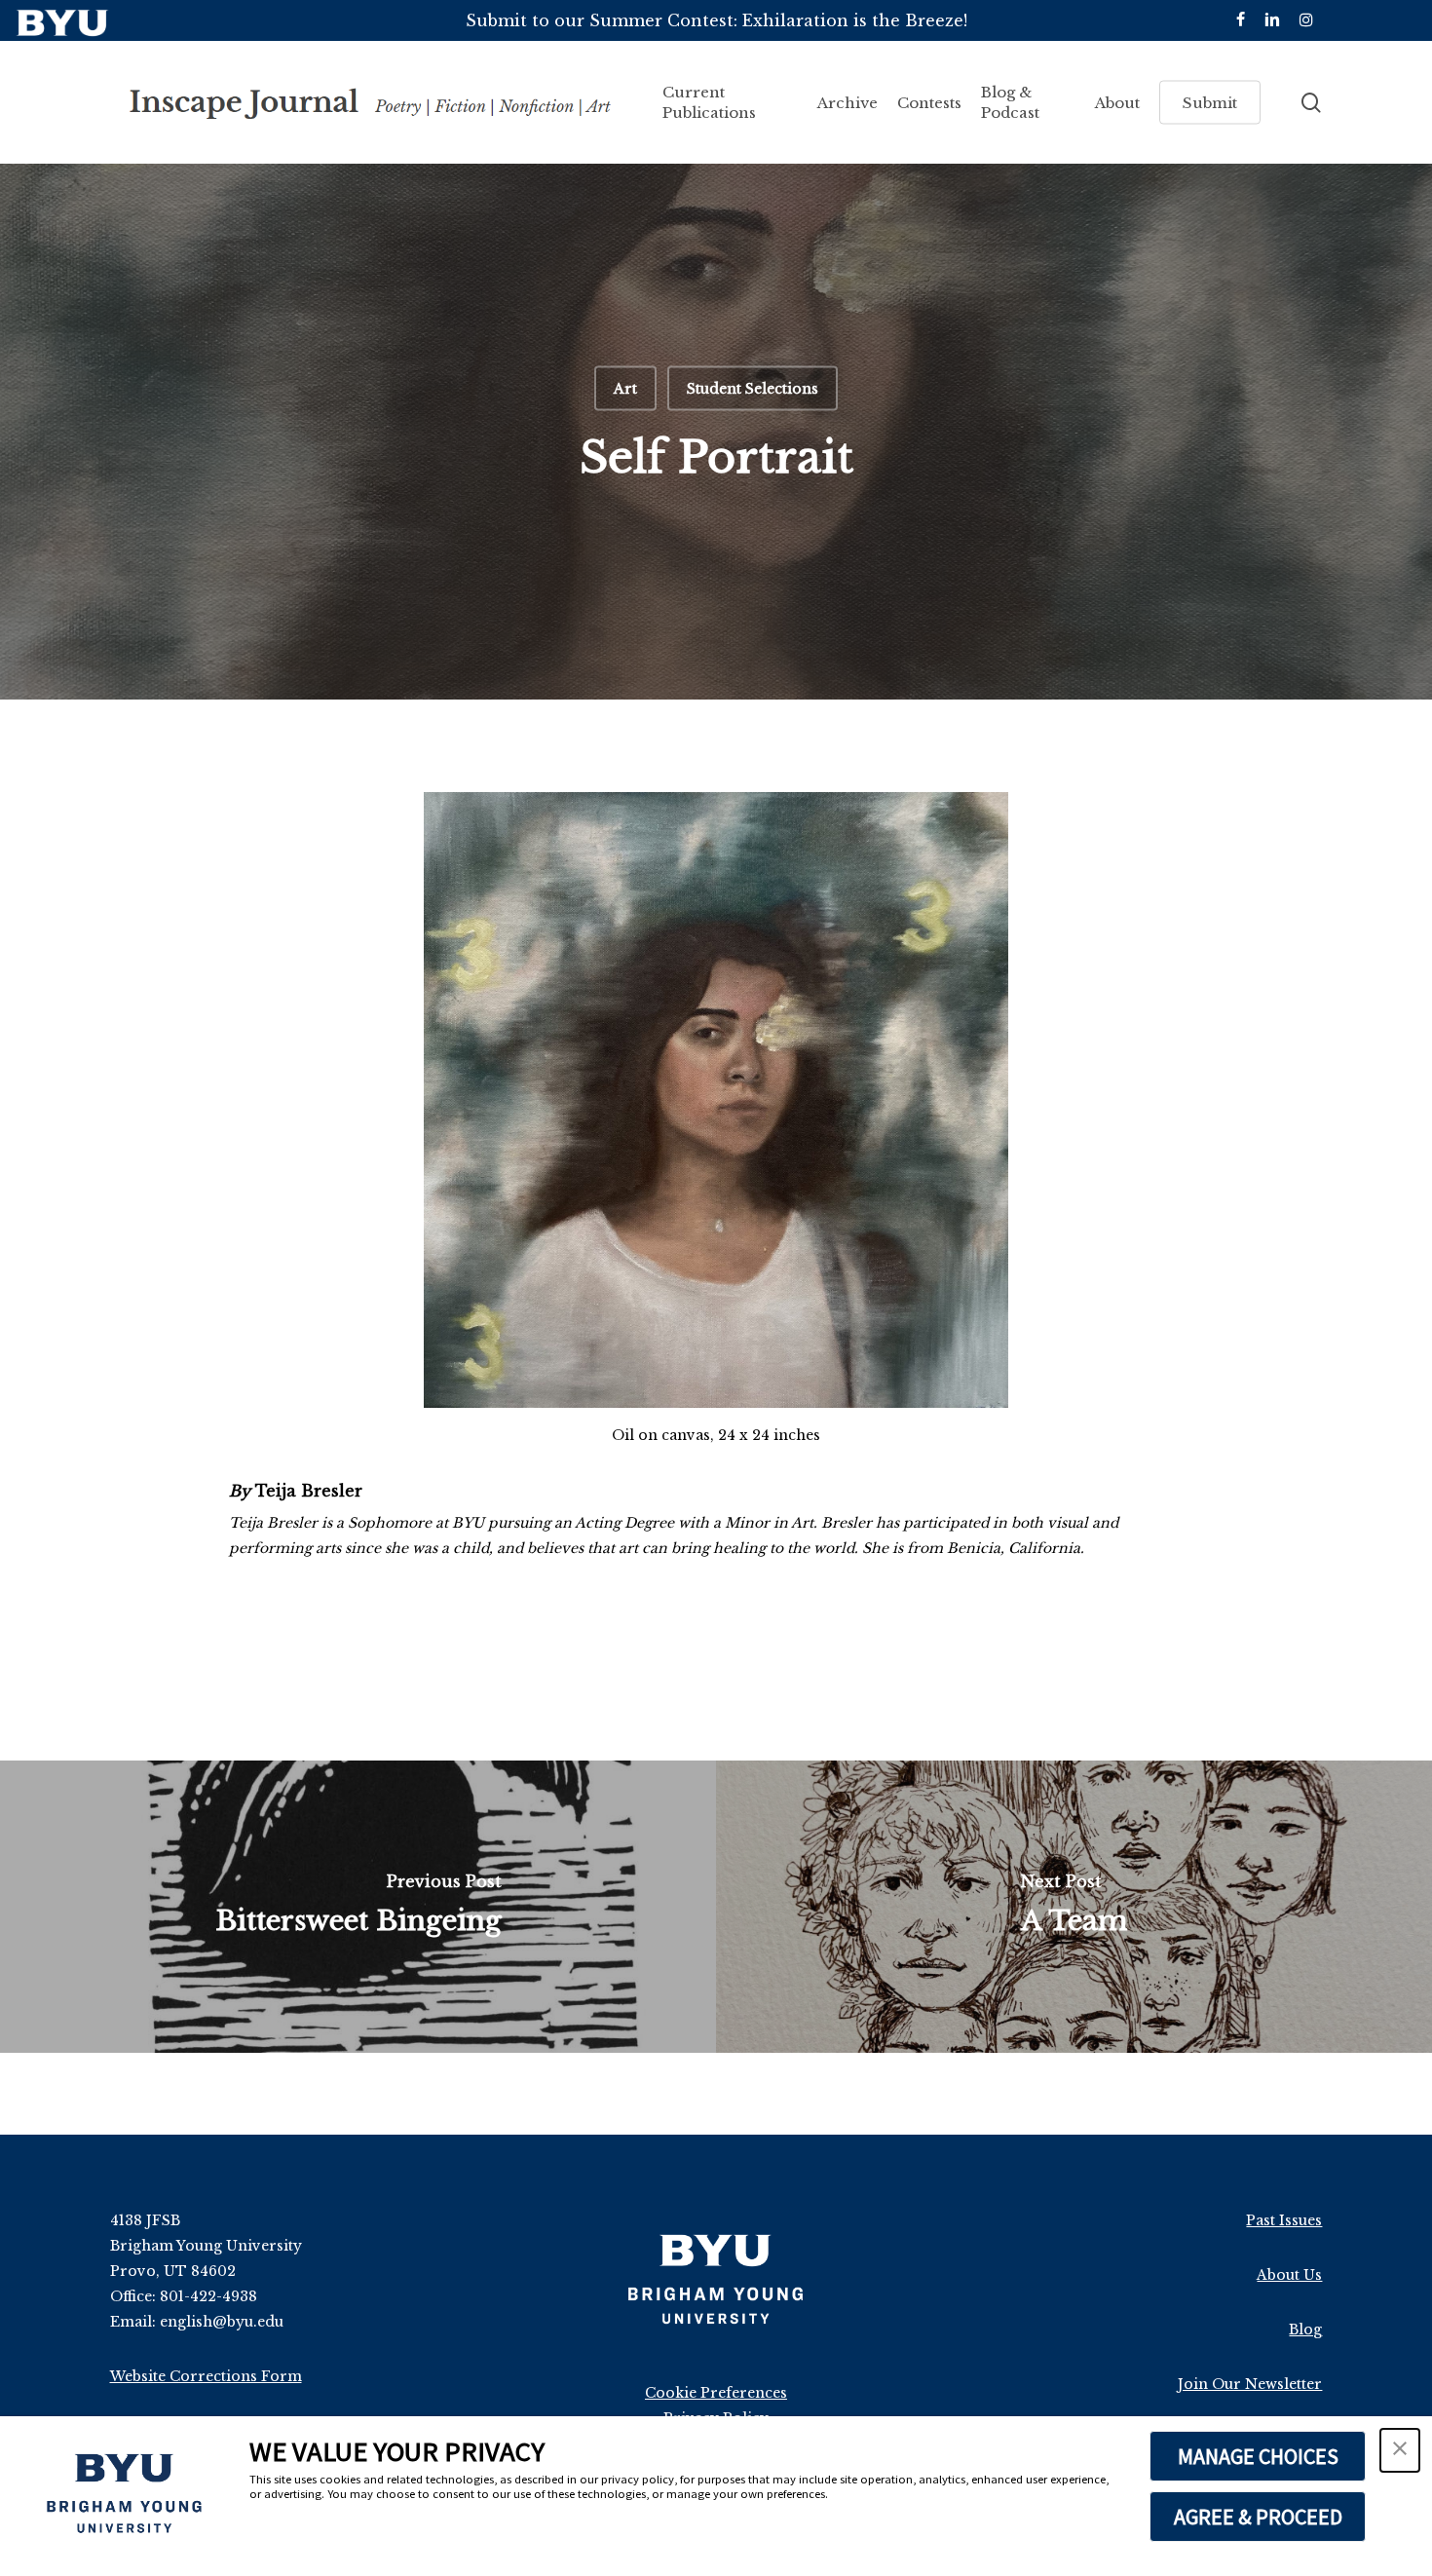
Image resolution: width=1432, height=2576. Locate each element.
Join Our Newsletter (1250, 2384)
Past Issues (1284, 2220)
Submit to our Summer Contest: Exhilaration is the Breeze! (716, 20)
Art (625, 389)
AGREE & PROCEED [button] (1258, 2517)
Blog (1305, 2330)
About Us (1289, 2275)
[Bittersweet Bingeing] (358, 1907)
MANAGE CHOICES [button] (1258, 2456)
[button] (1400, 2450)
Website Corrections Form (206, 2376)
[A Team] (1074, 1907)
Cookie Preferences (716, 2393)
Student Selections (753, 389)
